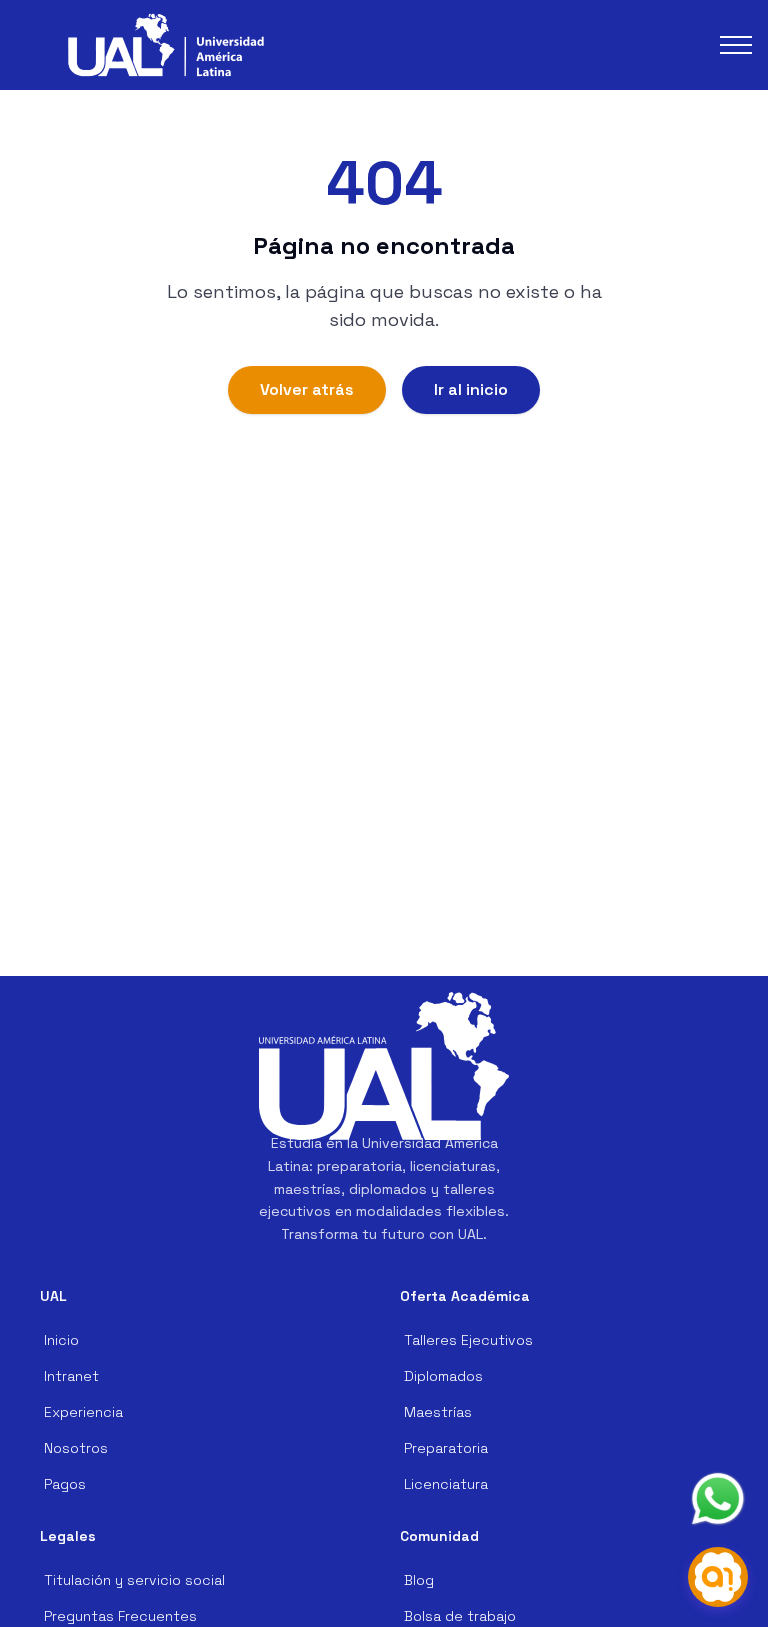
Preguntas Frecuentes (120, 1616)
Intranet (71, 1376)
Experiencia (83, 1412)
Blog (419, 1580)
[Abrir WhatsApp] (718, 1499)
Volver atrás (307, 389)
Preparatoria (446, 1448)
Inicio (61, 1340)
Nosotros (76, 1448)
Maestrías (438, 1412)
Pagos (65, 1484)
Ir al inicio (471, 389)
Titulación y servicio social (134, 1580)
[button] (166, 45)
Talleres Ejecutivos (468, 1340)
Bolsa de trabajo (460, 1616)
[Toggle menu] (736, 45)
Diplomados (443, 1376)
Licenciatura (446, 1484)
